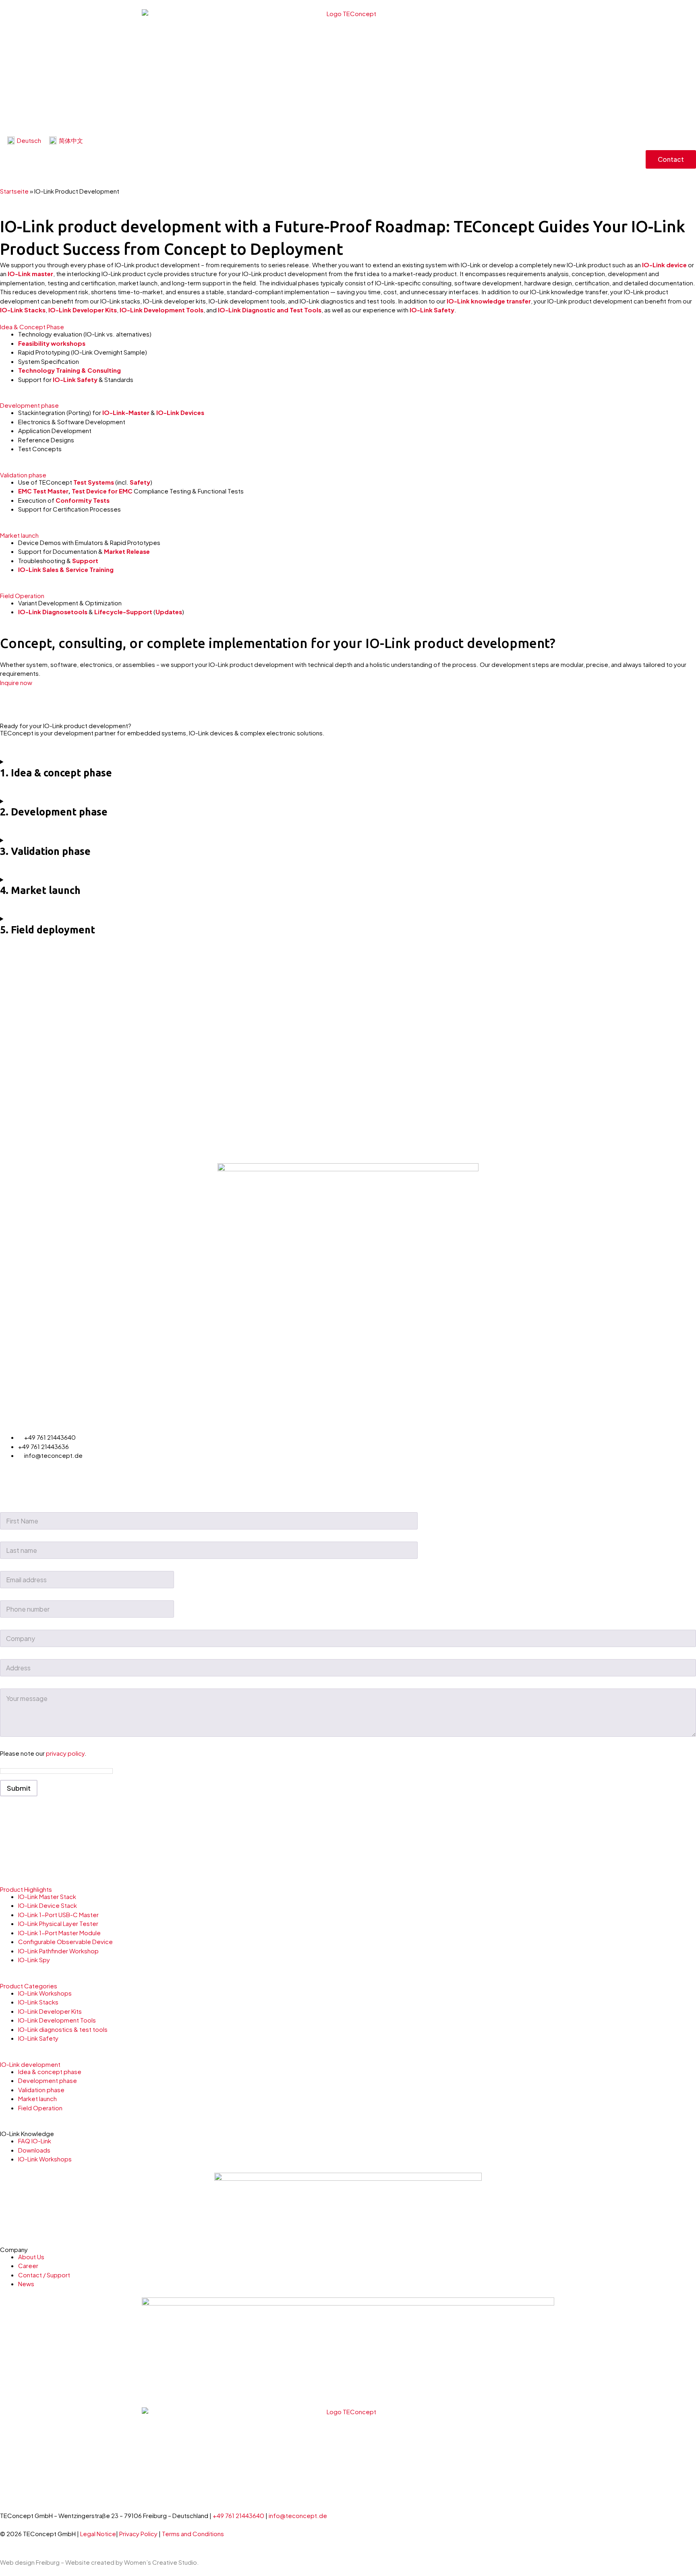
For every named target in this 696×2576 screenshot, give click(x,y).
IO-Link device (664, 265)
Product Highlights (26, 1889)
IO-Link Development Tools (162, 310)
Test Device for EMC (102, 491)
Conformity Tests (83, 500)
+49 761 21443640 (238, 2515)
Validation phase (23, 475)
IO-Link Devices (180, 412)
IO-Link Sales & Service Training (66, 569)
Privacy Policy (139, 2534)
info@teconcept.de (298, 2515)
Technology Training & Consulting (69, 370)
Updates (169, 612)
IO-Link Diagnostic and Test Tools (270, 310)
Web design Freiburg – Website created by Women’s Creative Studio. (99, 2562)
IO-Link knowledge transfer (489, 301)
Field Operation (22, 595)
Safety (140, 482)
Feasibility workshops (52, 343)
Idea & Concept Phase (32, 327)
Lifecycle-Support (123, 612)
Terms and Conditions (193, 2534)
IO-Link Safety (432, 310)
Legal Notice (98, 2534)
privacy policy (65, 1753)
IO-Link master (30, 273)
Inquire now (16, 682)
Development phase (29, 405)
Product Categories (29, 1986)
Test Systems (94, 482)
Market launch (19, 535)
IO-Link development (30, 2064)
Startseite (14, 191)
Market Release (127, 551)
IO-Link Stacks (23, 310)
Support (85, 560)
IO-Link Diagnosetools (53, 612)
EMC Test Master (43, 491)
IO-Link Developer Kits (83, 310)
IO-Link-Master (126, 412)
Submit (19, 1788)
